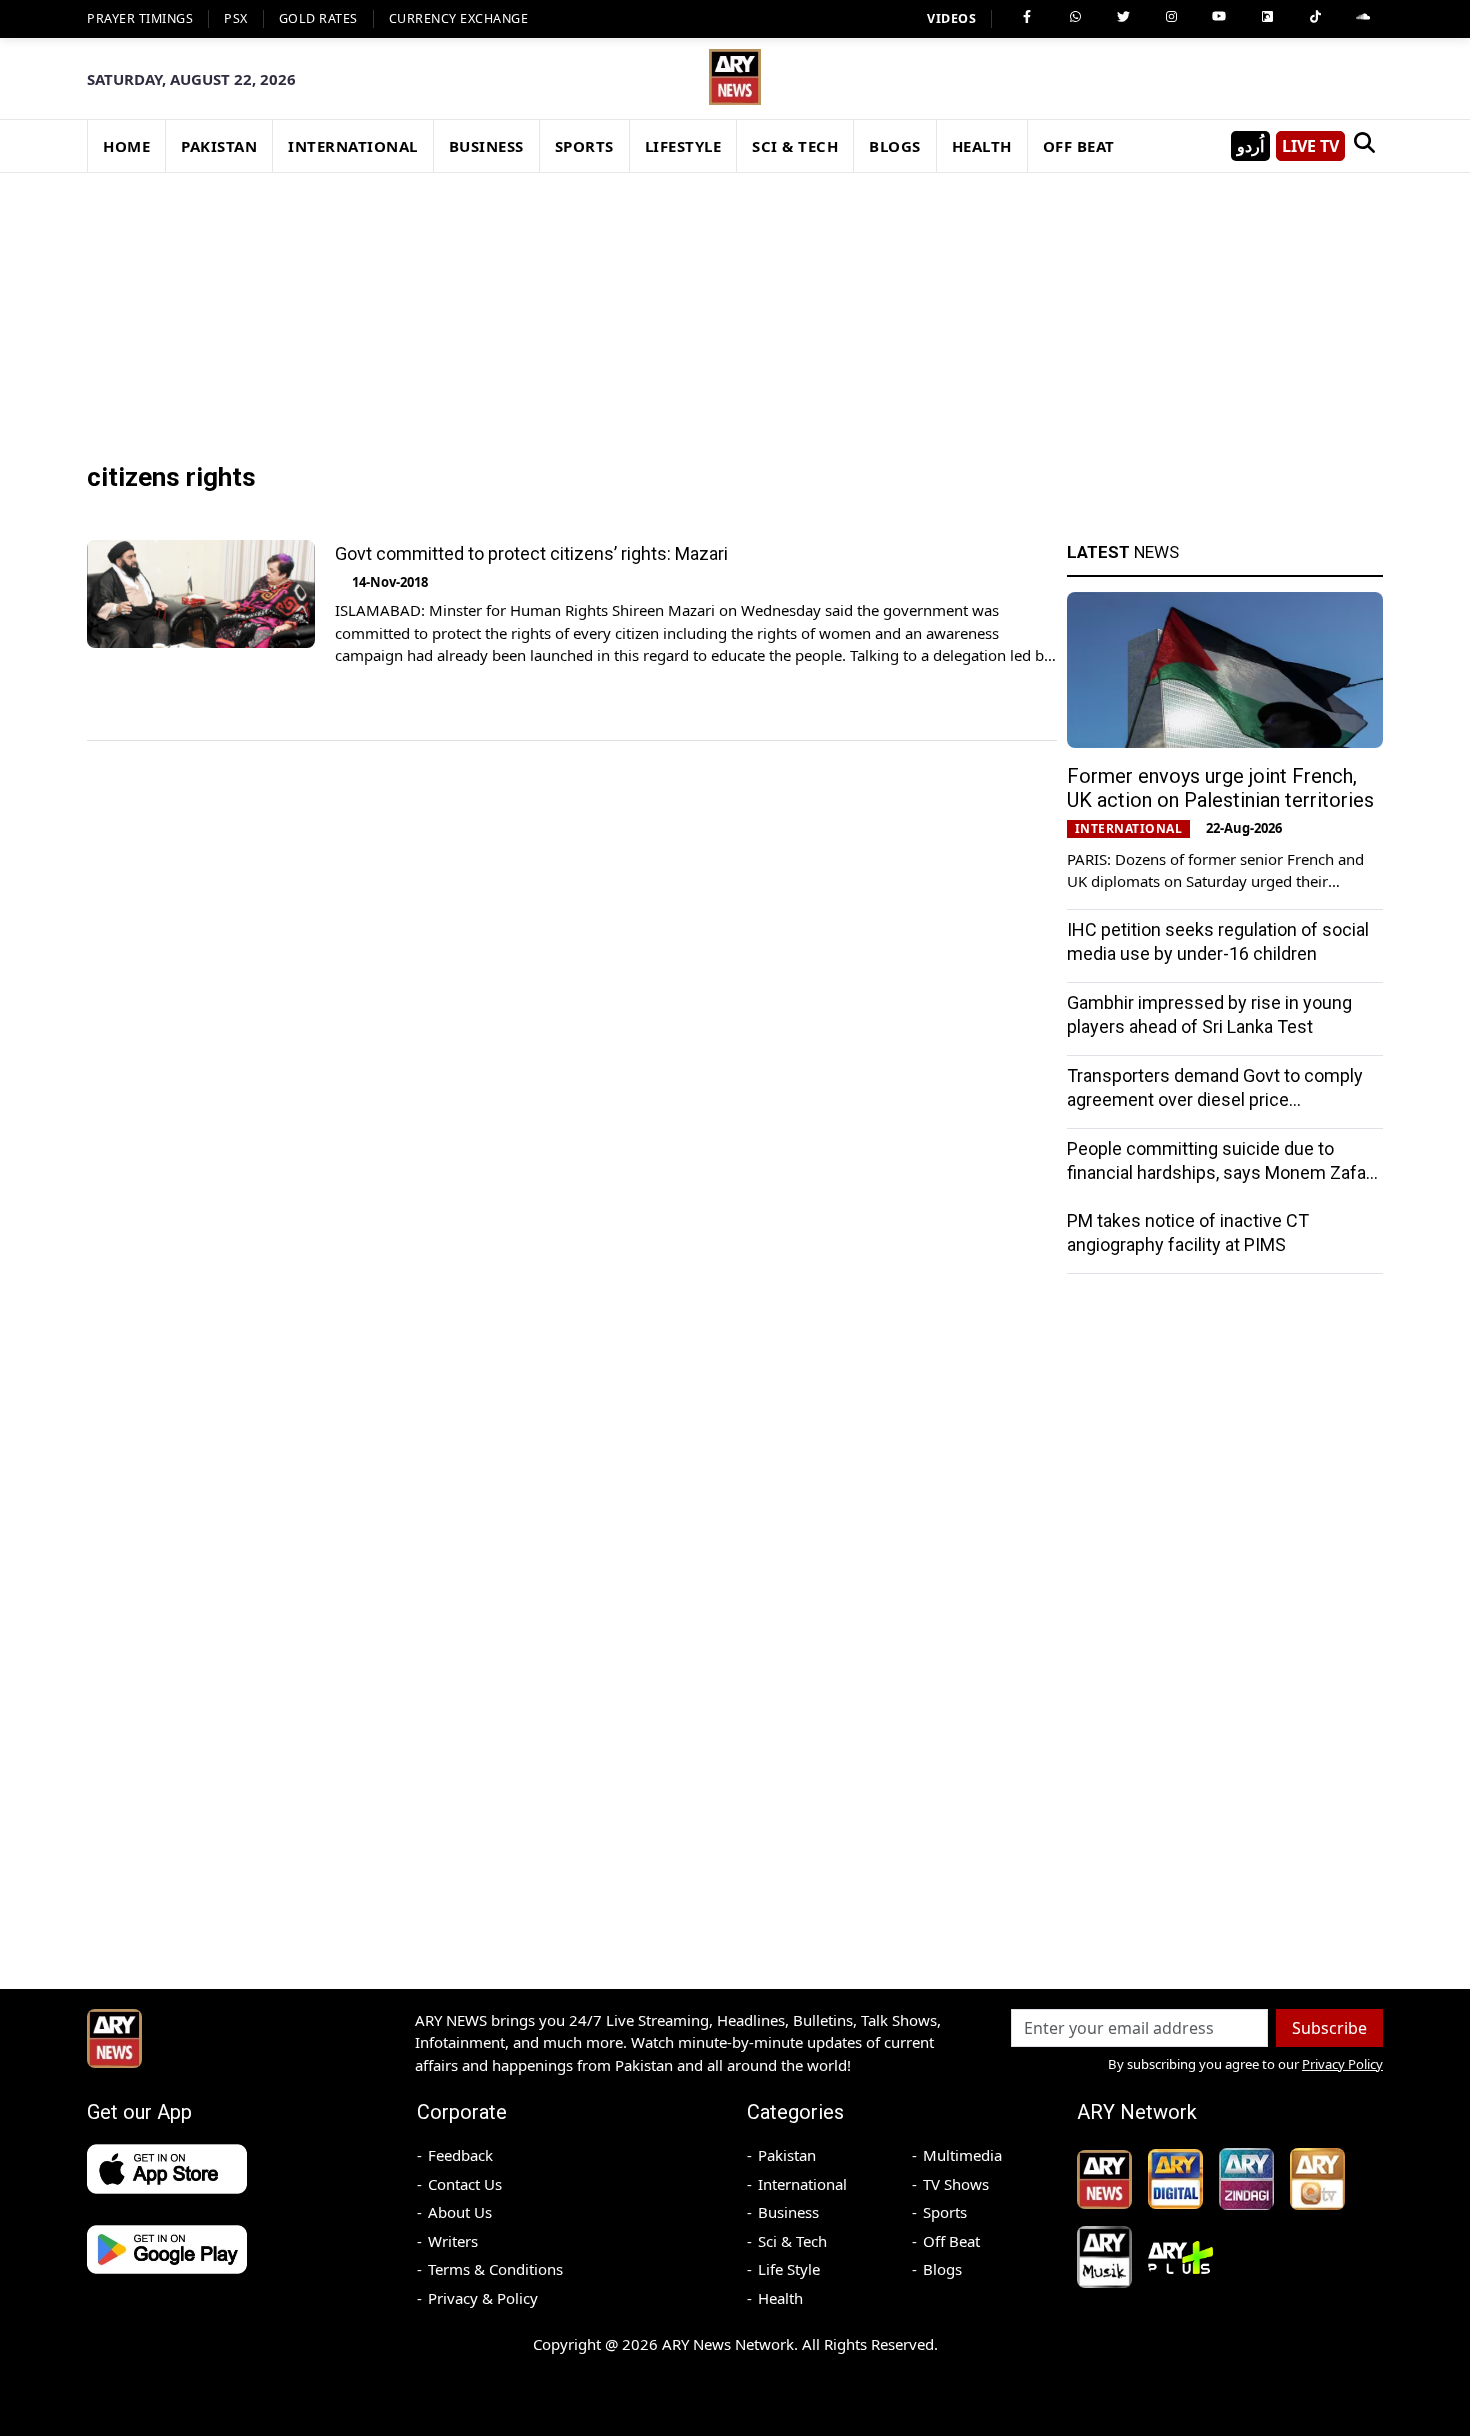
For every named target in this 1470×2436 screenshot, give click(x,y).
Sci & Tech (792, 2241)
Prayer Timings (140, 18)
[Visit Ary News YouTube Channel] (1219, 17)
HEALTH (982, 146)
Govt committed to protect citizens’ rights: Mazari (531, 553)
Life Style (789, 2269)
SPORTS (584, 146)
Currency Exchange (459, 18)
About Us (460, 2212)
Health (780, 2298)
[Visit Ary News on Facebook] (1027, 17)
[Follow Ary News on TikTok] (1315, 17)
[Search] (1364, 146)
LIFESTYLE (683, 146)
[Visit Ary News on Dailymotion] (1267, 17)
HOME (126, 146)
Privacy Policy (1342, 2064)
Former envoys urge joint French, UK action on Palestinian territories (1220, 788)
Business (788, 2212)
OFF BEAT (1079, 146)
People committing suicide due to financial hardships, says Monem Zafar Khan (1219, 1172)
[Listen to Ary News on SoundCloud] (1363, 17)
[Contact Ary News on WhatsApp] (1075, 17)
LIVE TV (1310, 146)
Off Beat (951, 2241)
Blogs (942, 2269)
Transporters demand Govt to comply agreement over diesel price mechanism (1215, 1099)
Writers (453, 2241)
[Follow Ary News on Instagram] (1171, 17)
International (802, 2184)
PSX (236, 18)
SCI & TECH (795, 146)
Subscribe (1329, 2028)
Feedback (460, 2155)
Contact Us (465, 2184)
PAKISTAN (219, 146)
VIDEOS (951, 18)
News (1123, 552)
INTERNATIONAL (353, 146)
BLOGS (895, 146)
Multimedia (962, 2155)
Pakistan (787, 2155)
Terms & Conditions (495, 2269)
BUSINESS (486, 146)
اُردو (1250, 146)
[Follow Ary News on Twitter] (1123, 17)
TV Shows (956, 2184)
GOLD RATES (318, 18)
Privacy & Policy (483, 2298)
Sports (945, 2212)
